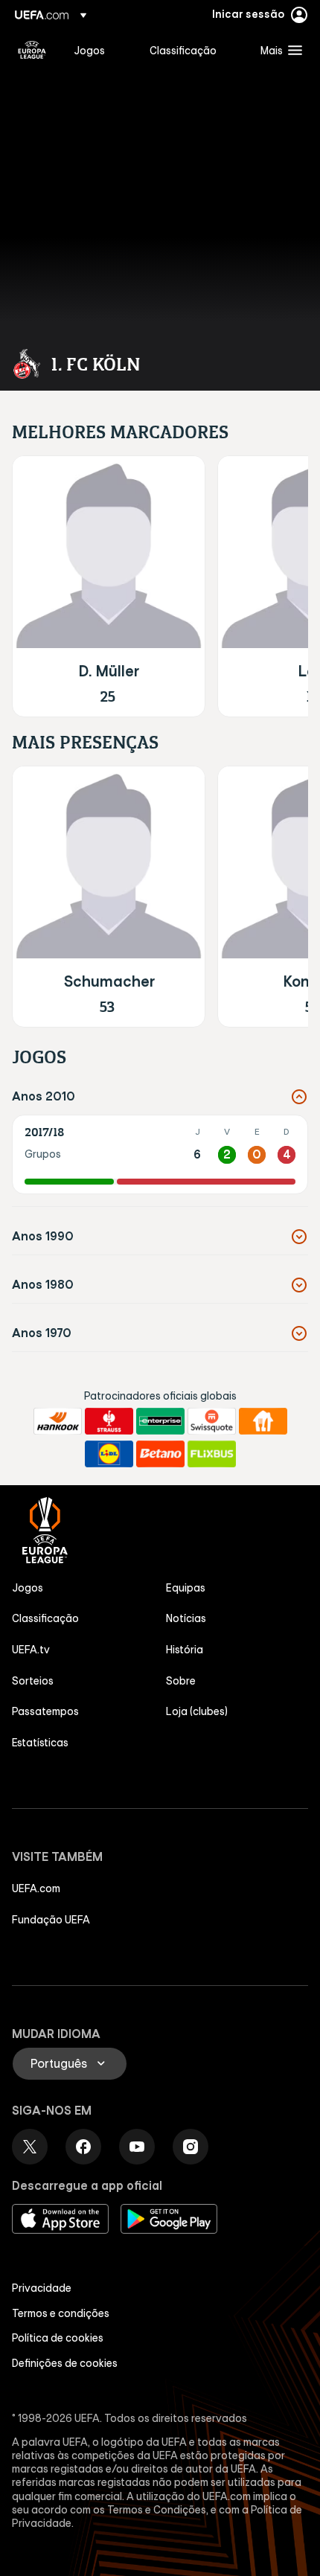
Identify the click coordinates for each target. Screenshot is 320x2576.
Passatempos (45, 1711)
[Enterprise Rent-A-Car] (160, 1421)
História (185, 1650)
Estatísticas (40, 1743)
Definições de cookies (65, 2363)
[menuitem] (99, 50)
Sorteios (33, 1681)
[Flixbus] (212, 1454)
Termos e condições (61, 2313)
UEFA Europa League (32, 50)
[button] (278, 50)
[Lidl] (109, 1454)
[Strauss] (109, 1421)
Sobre (181, 1681)
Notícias (186, 1618)
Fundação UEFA (51, 1920)
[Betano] (160, 1454)
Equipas (186, 1588)
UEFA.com (36, 1888)
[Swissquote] (212, 1421)
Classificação (45, 1618)
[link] (89, 50)
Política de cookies (58, 2338)
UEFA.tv (31, 1650)
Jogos (28, 1588)
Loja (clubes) (197, 1711)
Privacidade (42, 2288)
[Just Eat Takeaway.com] (263, 1421)
